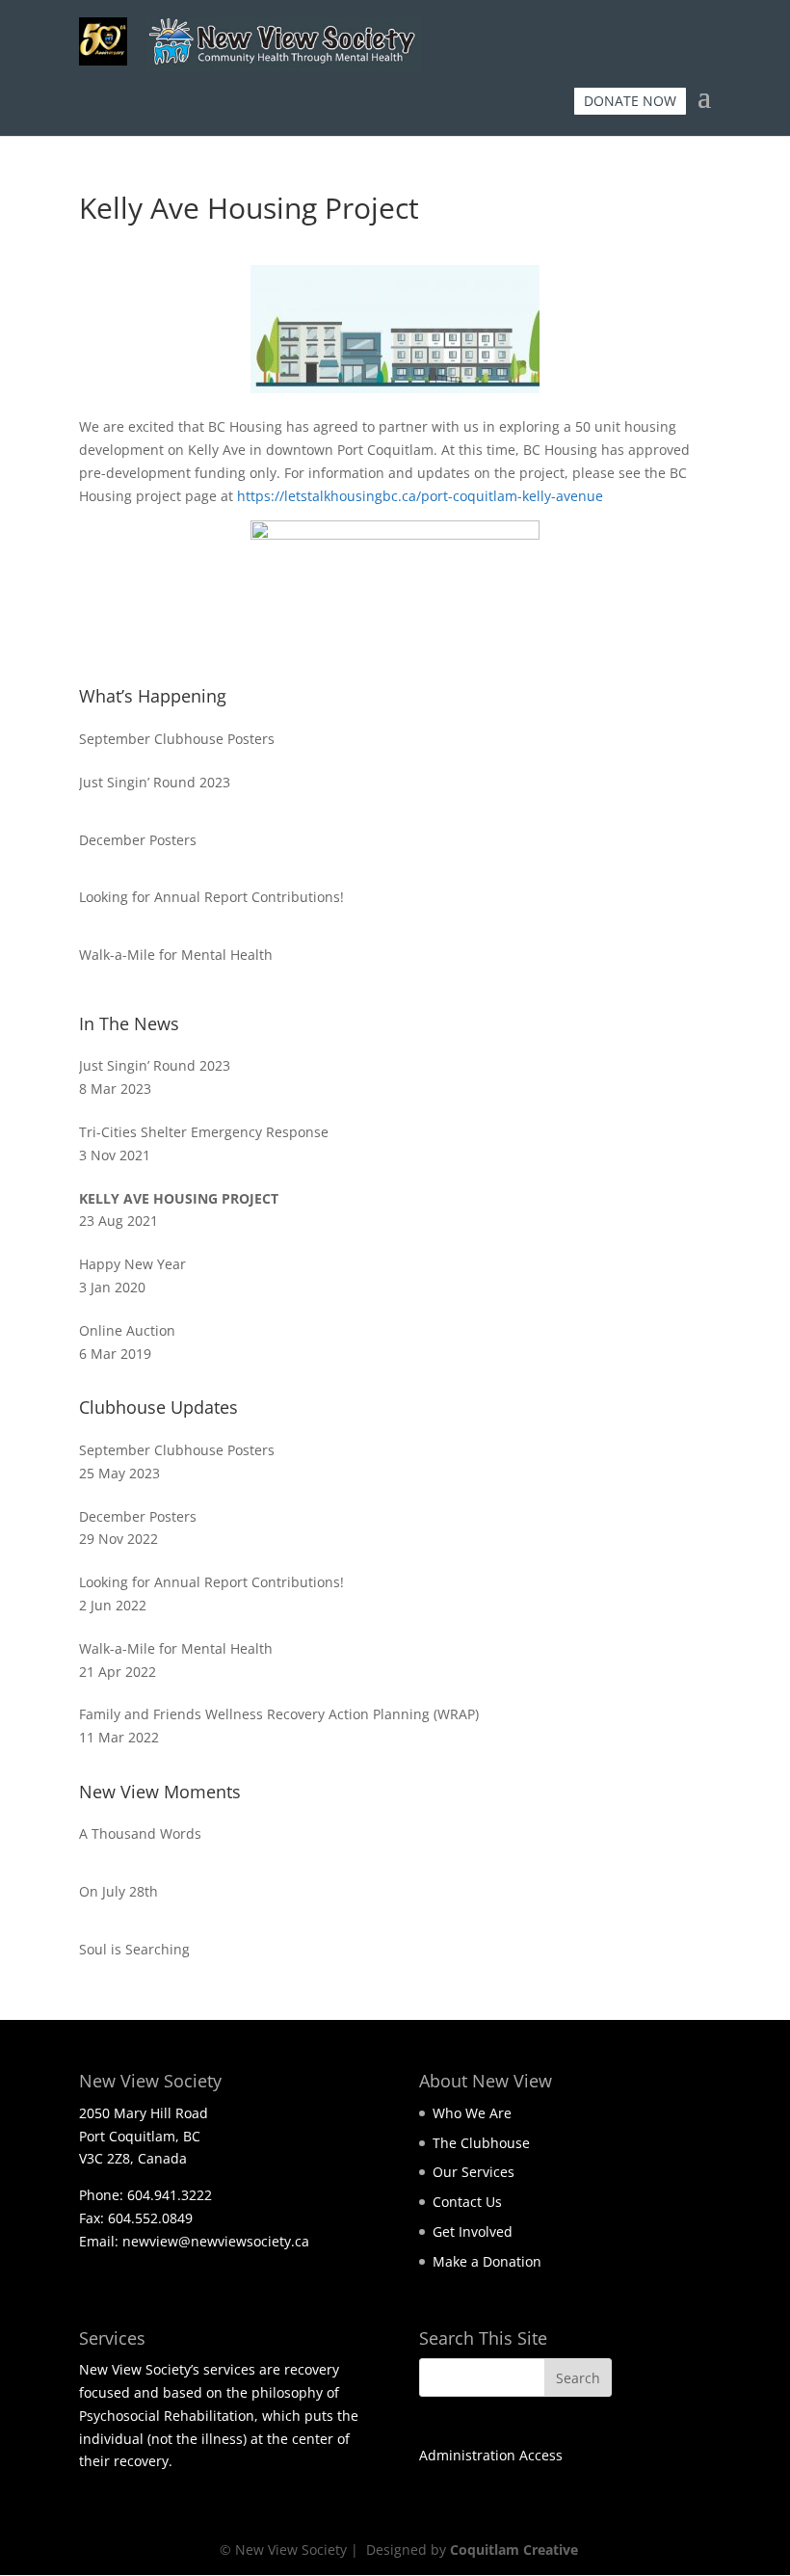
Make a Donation (487, 2261)
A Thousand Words (140, 1833)
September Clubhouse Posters (177, 739)
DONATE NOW (630, 101)
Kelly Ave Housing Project (179, 1198)
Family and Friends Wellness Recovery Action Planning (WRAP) (279, 1714)
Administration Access (491, 2455)
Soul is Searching (134, 1949)
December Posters (138, 840)
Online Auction (127, 1330)
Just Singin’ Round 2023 (155, 782)
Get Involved (473, 2231)
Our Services (474, 2172)
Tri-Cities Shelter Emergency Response (204, 1132)
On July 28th (118, 1891)
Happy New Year (132, 1264)
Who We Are (472, 2113)
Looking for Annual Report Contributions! (211, 897)
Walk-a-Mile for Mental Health (176, 955)
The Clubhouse (481, 2143)
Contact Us (467, 2202)
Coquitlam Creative (514, 2549)
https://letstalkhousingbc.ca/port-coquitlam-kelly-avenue (420, 496)
